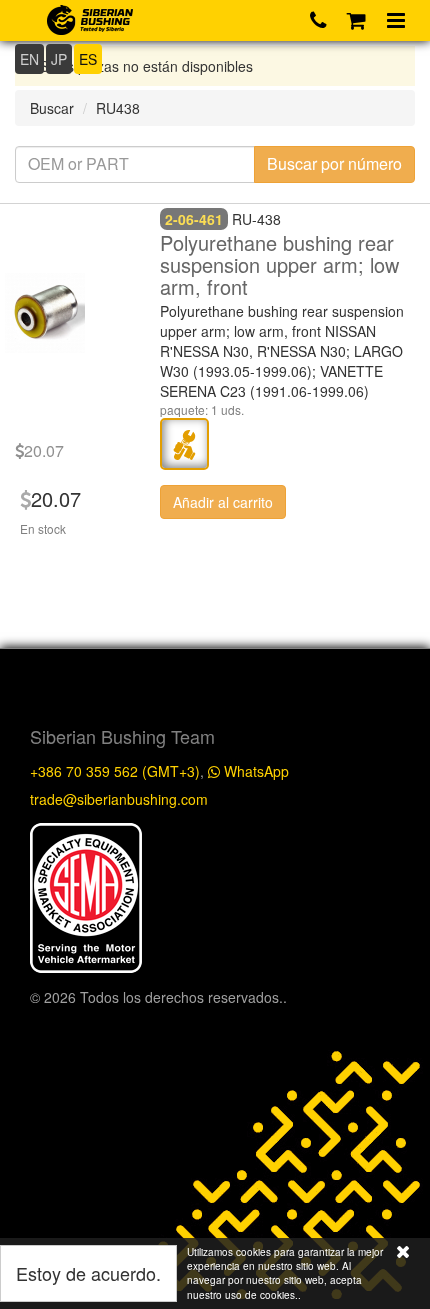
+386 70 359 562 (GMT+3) (115, 771)
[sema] (86, 896)
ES (88, 59)
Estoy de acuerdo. (88, 1273)
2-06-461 (194, 219)
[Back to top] (394, 900)
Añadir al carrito (223, 502)
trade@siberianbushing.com (119, 799)
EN (29, 59)
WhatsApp (254, 771)
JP (59, 59)
